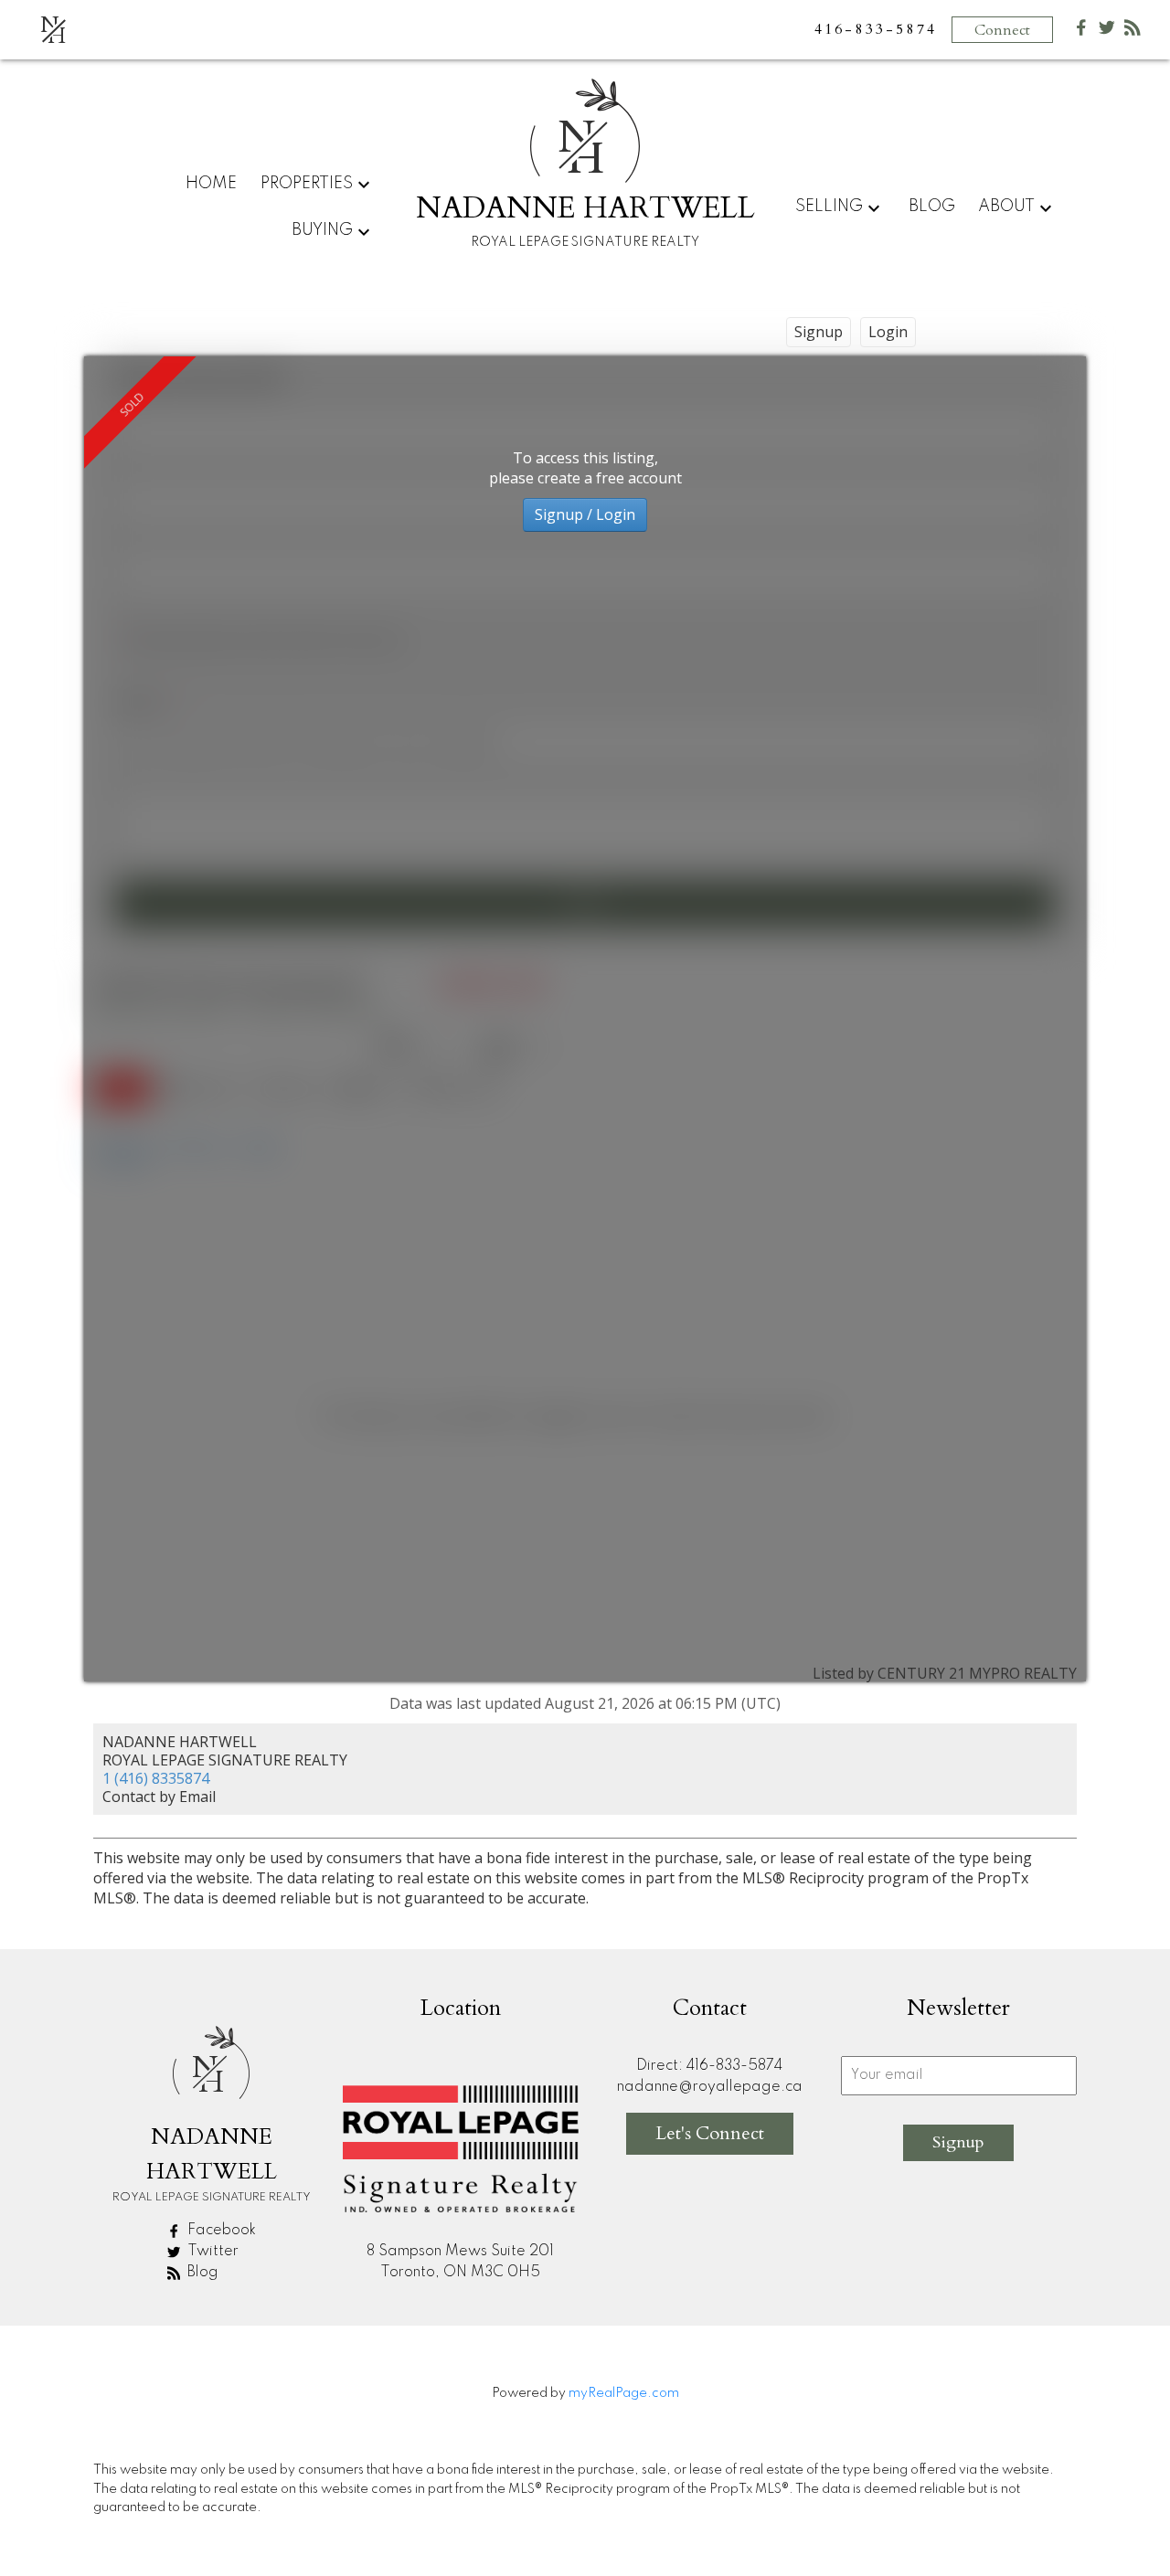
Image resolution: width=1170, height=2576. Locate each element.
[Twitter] (1107, 32)
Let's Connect (710, 2133)
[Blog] (1133, 32)
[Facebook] (1081, 32)
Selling (829, 207)
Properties (307, 184)
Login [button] (888, 332)
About (1006, 207)
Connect (1002, 30)
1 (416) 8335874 (156, 1778)
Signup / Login (585, 514)
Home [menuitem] (211, 184)
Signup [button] (819, 332)
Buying (322, 230)
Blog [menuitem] (932, 207)
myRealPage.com (624, 2393)
